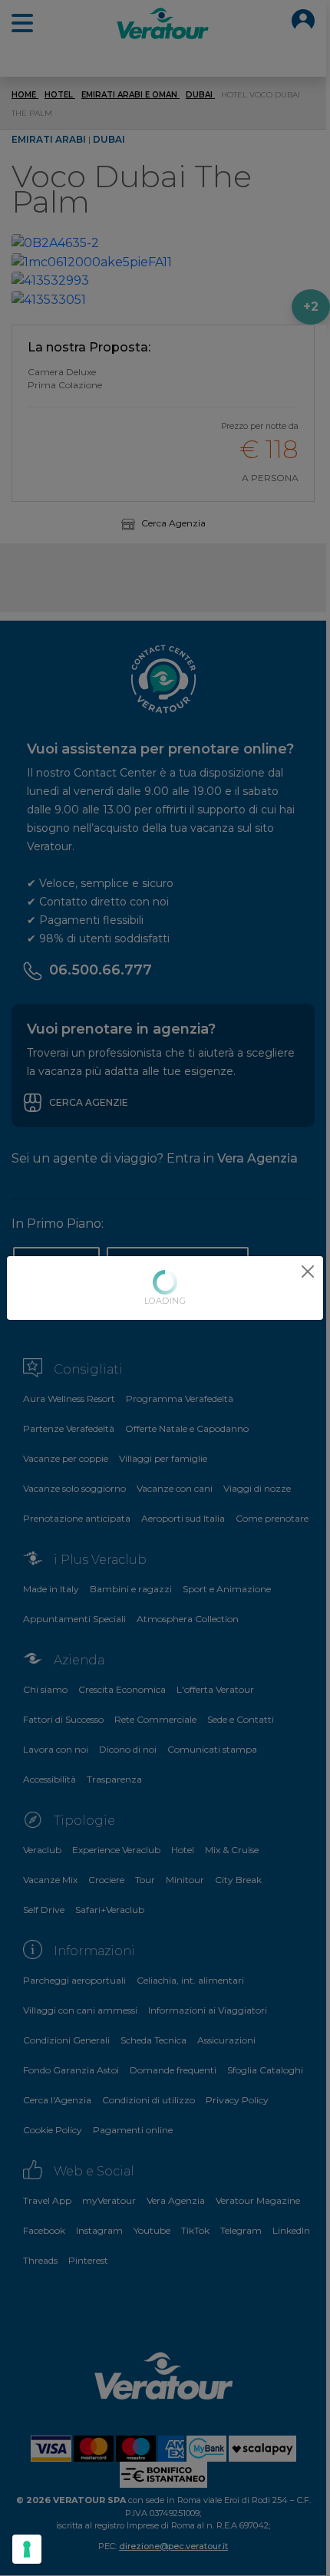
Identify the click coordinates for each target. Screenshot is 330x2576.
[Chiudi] (308, 1272)
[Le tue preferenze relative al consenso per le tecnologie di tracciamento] (27, 2549)
